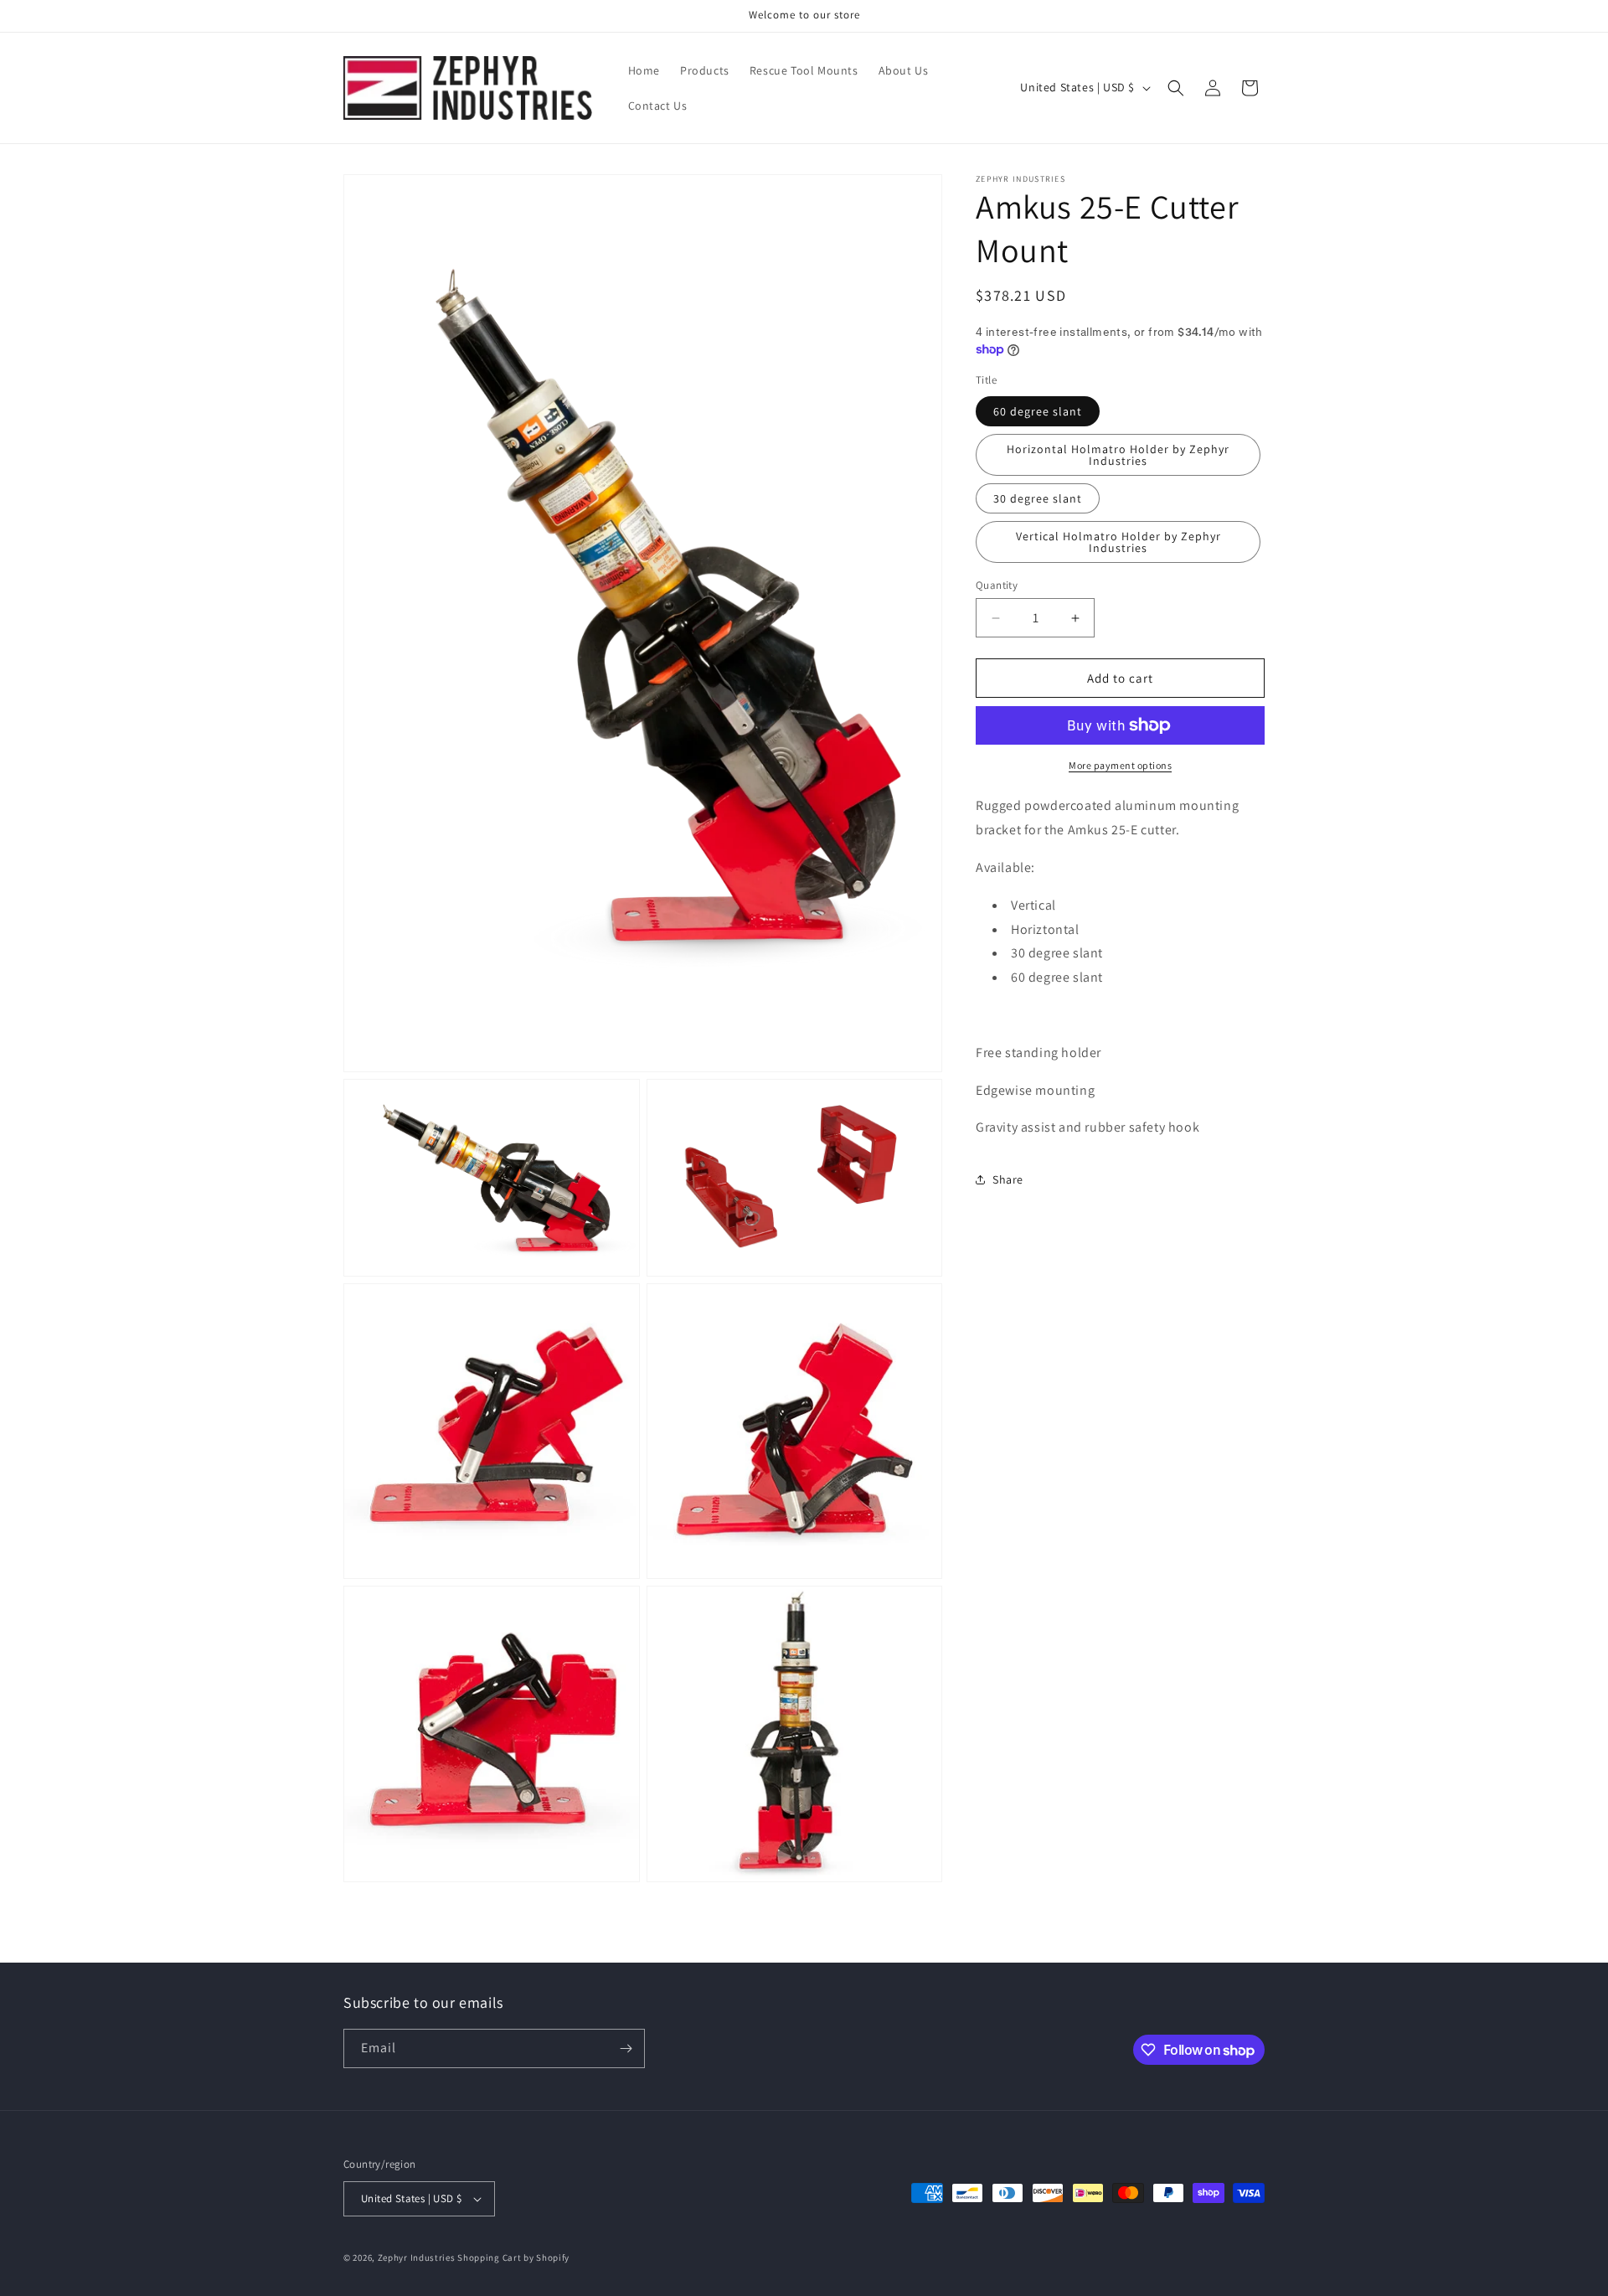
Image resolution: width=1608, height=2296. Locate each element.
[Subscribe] (626, 2048)
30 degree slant (1038, 498)
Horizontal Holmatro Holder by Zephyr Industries (1118, 455)
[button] (1176, 88)
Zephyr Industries (417, 2257)
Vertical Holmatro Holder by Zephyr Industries (1118, 542)
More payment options (1120, 765)
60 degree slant (1038, 411)
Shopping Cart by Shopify (513, 2257)
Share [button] (1008, 1179)
